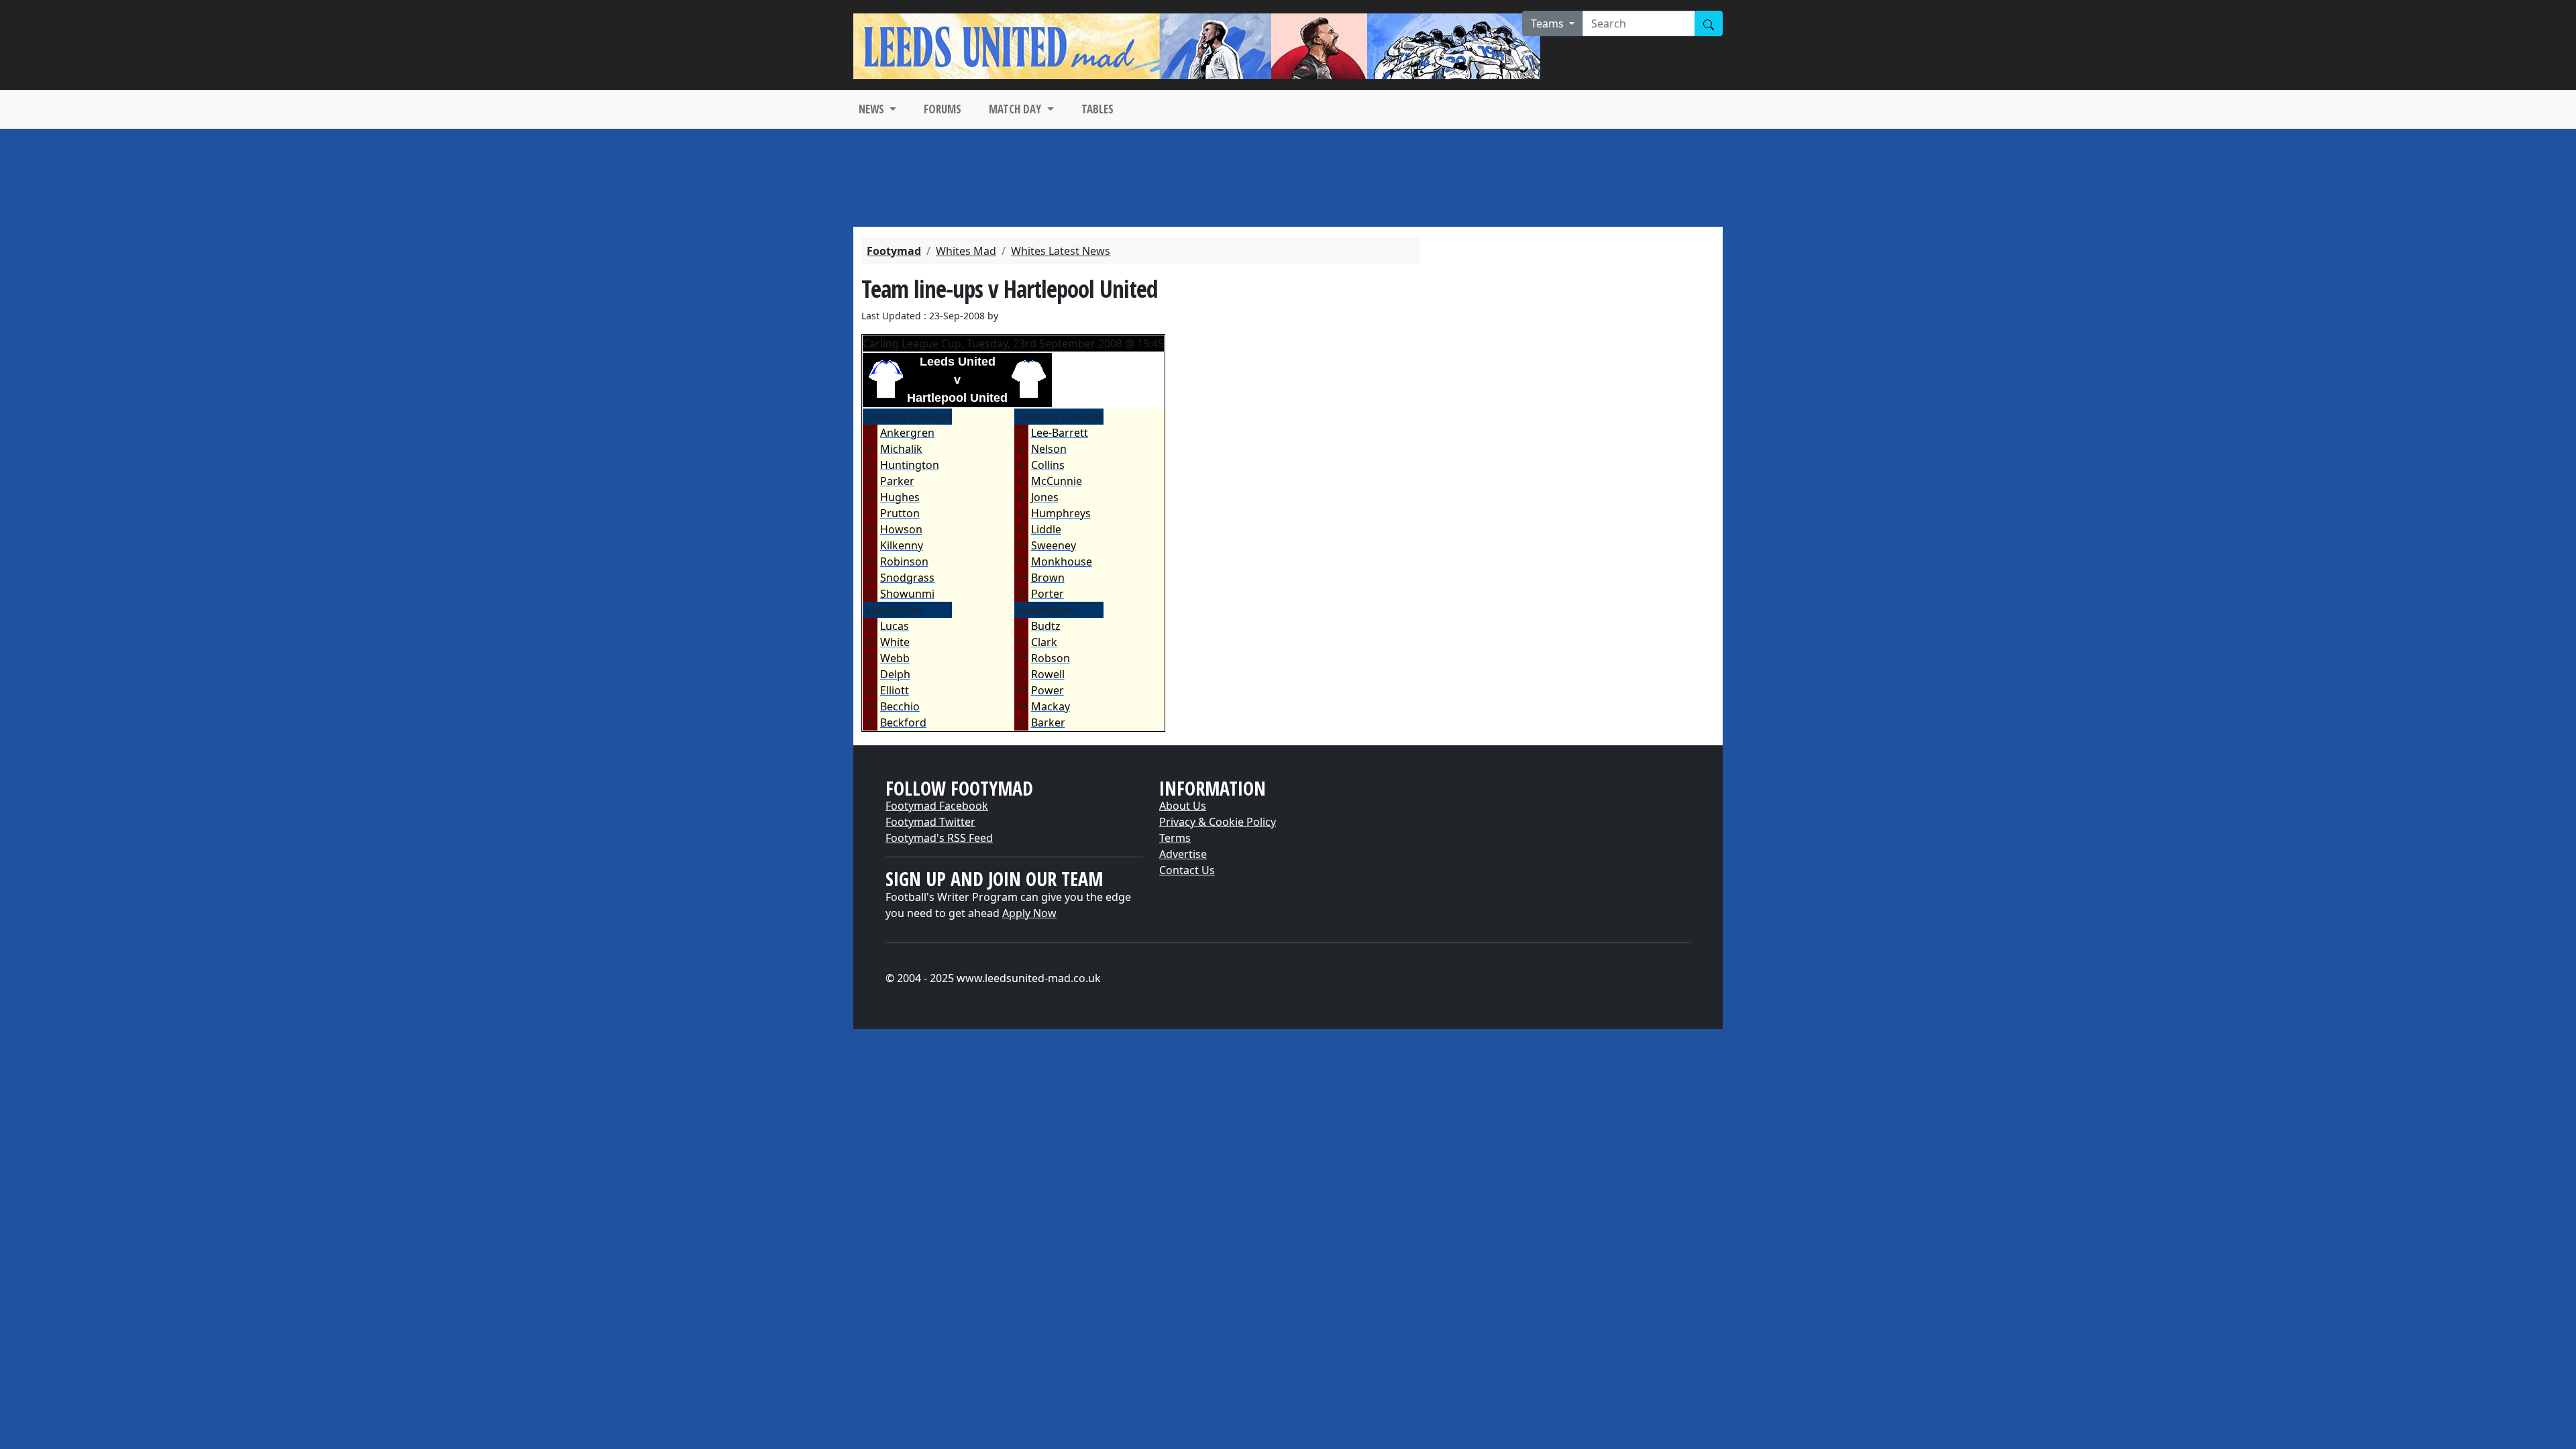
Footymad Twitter (930, 822)
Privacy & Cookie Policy (1218, 822)
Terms (1175, 838)
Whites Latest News (1061, 251)
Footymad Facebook (937, 806)
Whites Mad (966, 251)
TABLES (1097, 109)
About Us (1183, 806)
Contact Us (1187, 870)
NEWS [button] (873, 109)
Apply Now (1029, 913)
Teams (1549, 23)
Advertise (1183, 854)
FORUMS (943, 109)
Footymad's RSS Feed (939, 838)
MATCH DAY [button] (1016, 109)
